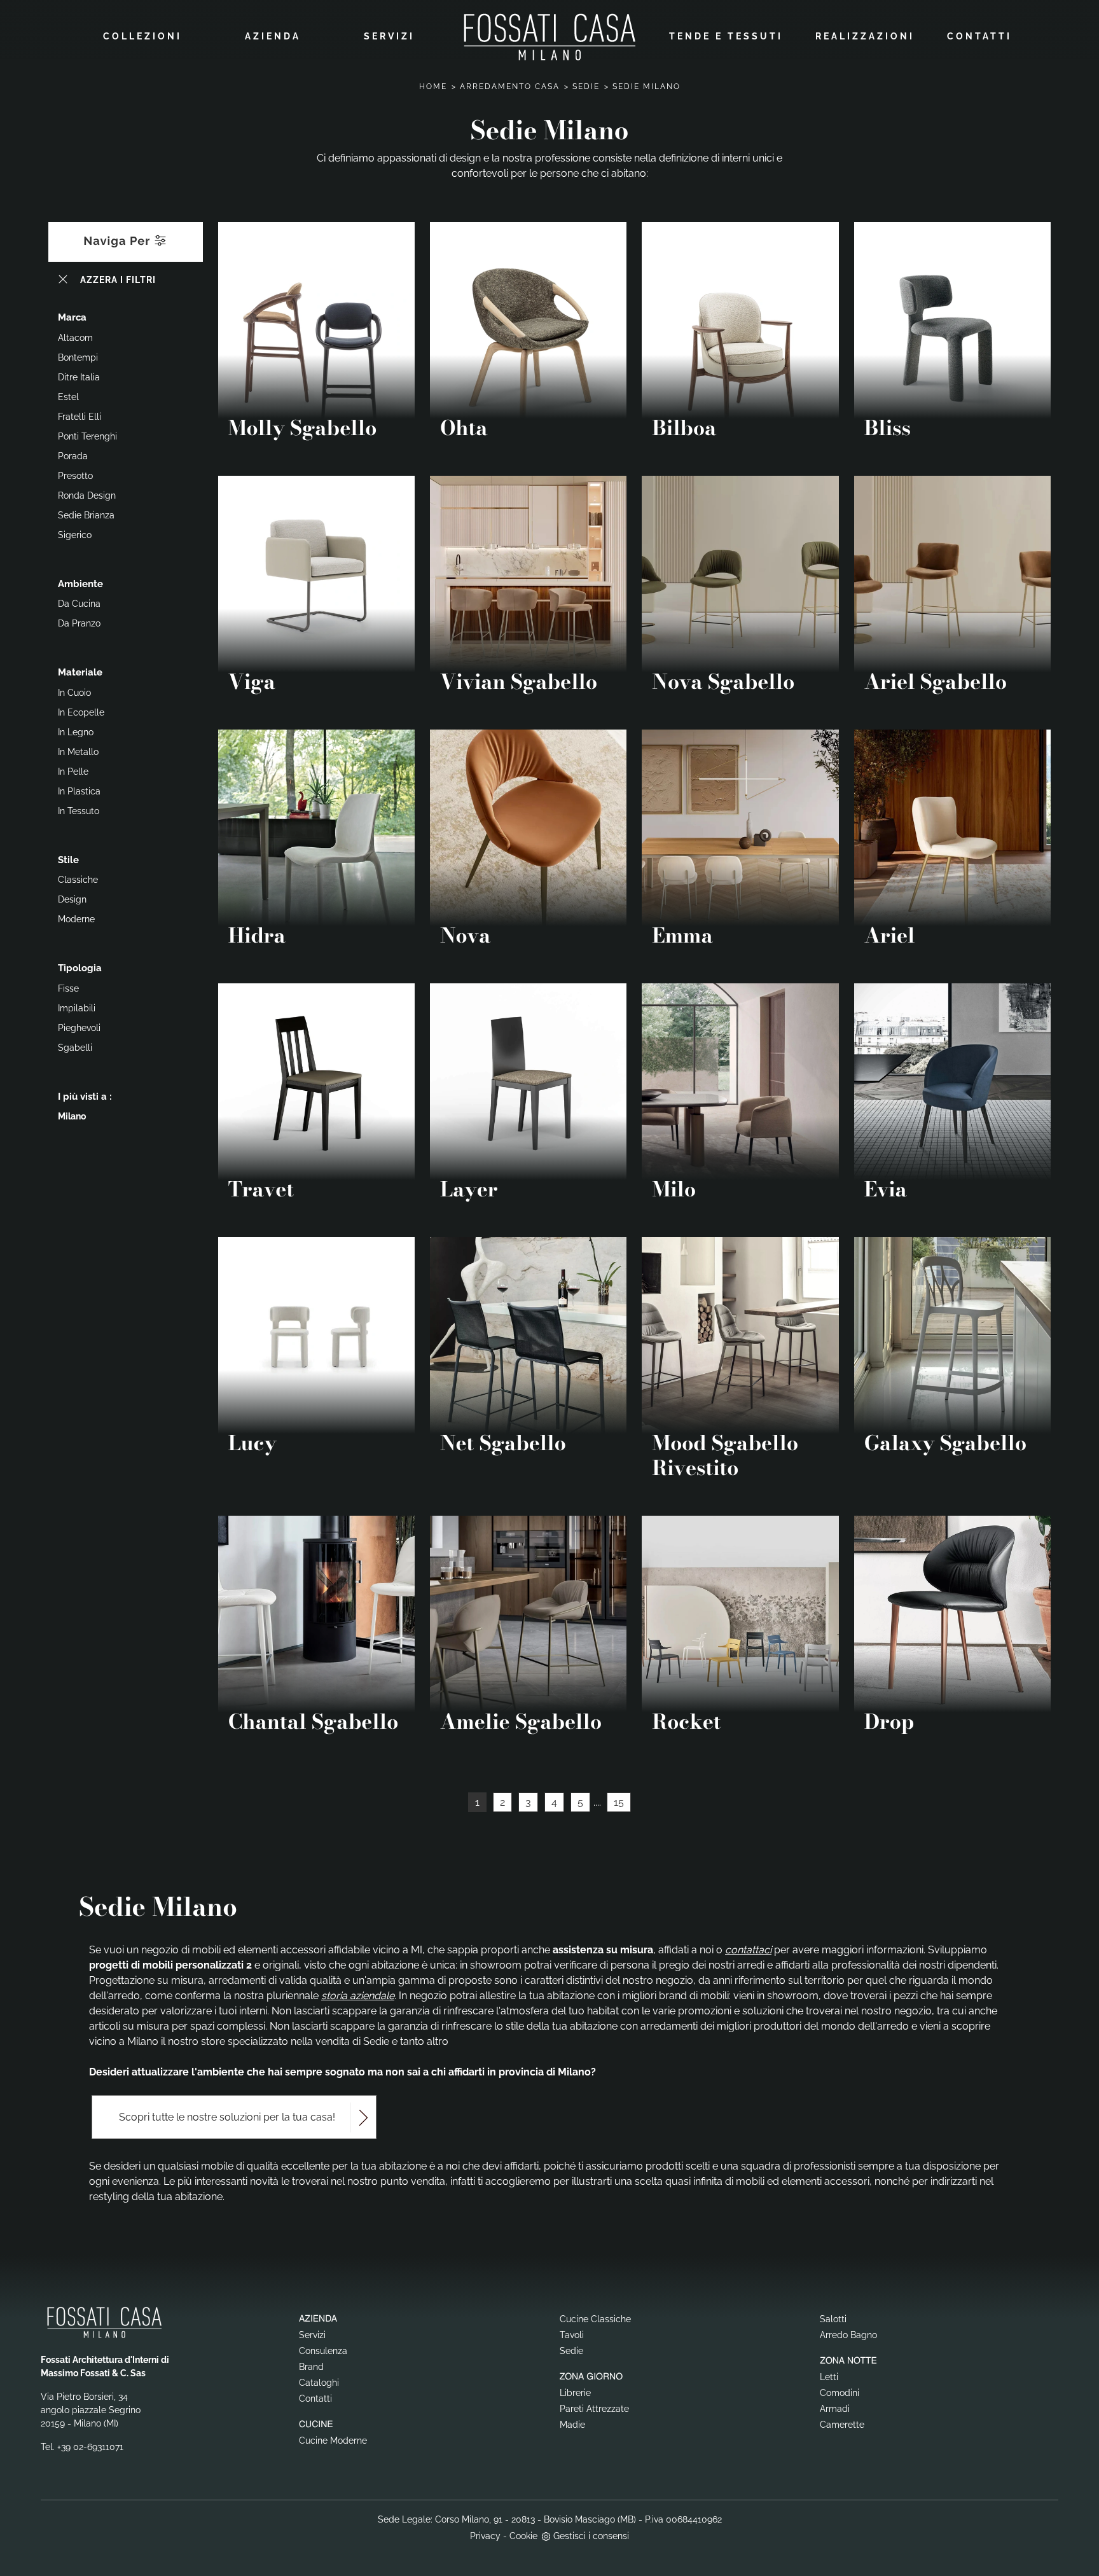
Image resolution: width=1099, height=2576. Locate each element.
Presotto (75, 476)
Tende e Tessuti (726, 36)
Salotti (833, 2319)
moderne (76, 919)
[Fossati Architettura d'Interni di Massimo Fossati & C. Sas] (549, 37)
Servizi (389, 36)
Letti (829, 2377)
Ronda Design (87, 495)
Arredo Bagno (848, 2335)
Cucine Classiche (595, 2319)
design (72, 899)
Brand (311, 2367)
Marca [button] (72, 317)
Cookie (523, 2536)
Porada (73, 456)
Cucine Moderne (333, 2441)
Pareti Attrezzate (594, 2409)
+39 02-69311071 (90, 2447)
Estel (68, 397)
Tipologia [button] (80, 968)
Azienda (273, 36)
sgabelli (75, 1048)
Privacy (485, 2536)
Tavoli (572, 2335)
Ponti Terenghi (87, 436)
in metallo (78, 752)
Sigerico (75, 535)
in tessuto (79, 811)
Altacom (75, 338)
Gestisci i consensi (591, 2536)
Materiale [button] (80, 672)
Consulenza (323, 2351)
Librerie (575, 2393)
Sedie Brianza (86, 515)
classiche (78, 880)
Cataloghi (319, 2383)
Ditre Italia (79, 377)
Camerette (842, 2425)
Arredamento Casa (510, 87)
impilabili (77, 1008)
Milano (72, 1116)
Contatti (979, 36)
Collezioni (142, 36)
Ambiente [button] (80, 584)
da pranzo (79, 623)
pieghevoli (79, 1028)
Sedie (586, 87)
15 (619, 1802)
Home (433, 87)
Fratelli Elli (79, 417)
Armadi (835, 2409)
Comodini (840, 2393)
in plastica (79, 791)
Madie (572, 2425)
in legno (76, 732)
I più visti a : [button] (85, 1097)
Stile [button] (68, 860)
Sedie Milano (646, 87)
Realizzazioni (865, 36)
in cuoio (74, 693)
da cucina (79, 604)
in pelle (73, 772)
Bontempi (78, 357)
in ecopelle (81, 712)
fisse (68, 988)
